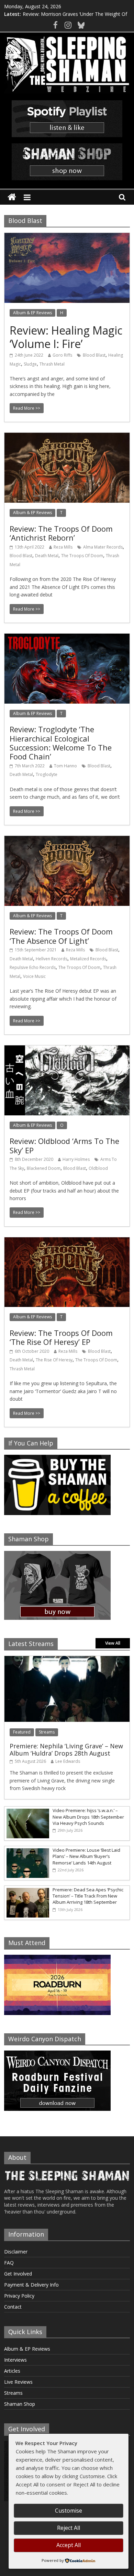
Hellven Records (52, 959)
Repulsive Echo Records (33, 967)
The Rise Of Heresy (54, 1360)
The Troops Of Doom (82, 556)
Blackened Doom (44, 1168)
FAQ (9, 2263)
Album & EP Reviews (32, 313)
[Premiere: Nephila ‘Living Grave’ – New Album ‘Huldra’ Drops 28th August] (67, 1660)
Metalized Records (88, 959)
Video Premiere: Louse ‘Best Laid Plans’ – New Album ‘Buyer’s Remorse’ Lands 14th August (86, 1856)
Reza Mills (63, 547)
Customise (69, 2511)
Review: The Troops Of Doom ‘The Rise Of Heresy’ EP (61, 1337)
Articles (12, 2371)
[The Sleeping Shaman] (12, 197)
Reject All (69, 2528)
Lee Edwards (68, 1761)
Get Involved (18, 2274)
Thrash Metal (52, 364)
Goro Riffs (62, 355)
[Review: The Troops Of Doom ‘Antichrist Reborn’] (67, 437)
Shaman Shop (20, 2404)
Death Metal (47, 556)
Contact (13, 2307)
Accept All (69, 2545)
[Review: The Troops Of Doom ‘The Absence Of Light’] (67, 840)
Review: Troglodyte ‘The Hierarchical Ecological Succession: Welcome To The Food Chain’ (61, 743)
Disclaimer (16, 2252)
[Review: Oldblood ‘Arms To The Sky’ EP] (67, 1050)
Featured (22, 1732)
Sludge (30, 364)
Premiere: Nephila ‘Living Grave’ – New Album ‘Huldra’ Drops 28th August (66, 1750)
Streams (47, 1732)
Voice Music (34, 976)
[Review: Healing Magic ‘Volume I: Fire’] (67, 237)
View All (113, 1643)
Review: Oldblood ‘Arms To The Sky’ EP (64, 1145)
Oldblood (98, 1168)
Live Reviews (18, 2382)
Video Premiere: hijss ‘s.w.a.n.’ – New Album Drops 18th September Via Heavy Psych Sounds (88, 1817)
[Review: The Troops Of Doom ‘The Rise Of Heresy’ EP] (67, 1241)
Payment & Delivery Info (31, 2285)
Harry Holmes (76, 1159)
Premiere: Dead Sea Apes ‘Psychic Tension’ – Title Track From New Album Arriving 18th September (88, 1896)
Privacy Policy (19, 2296)
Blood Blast (94, 355)
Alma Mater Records (103, 547)
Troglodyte (47, 774)
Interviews (15, 2360)
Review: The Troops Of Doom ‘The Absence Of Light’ (61, 936)
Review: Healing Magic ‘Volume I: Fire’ (66, 337)
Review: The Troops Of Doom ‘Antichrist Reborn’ (61, 533)
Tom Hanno (65, 766)
